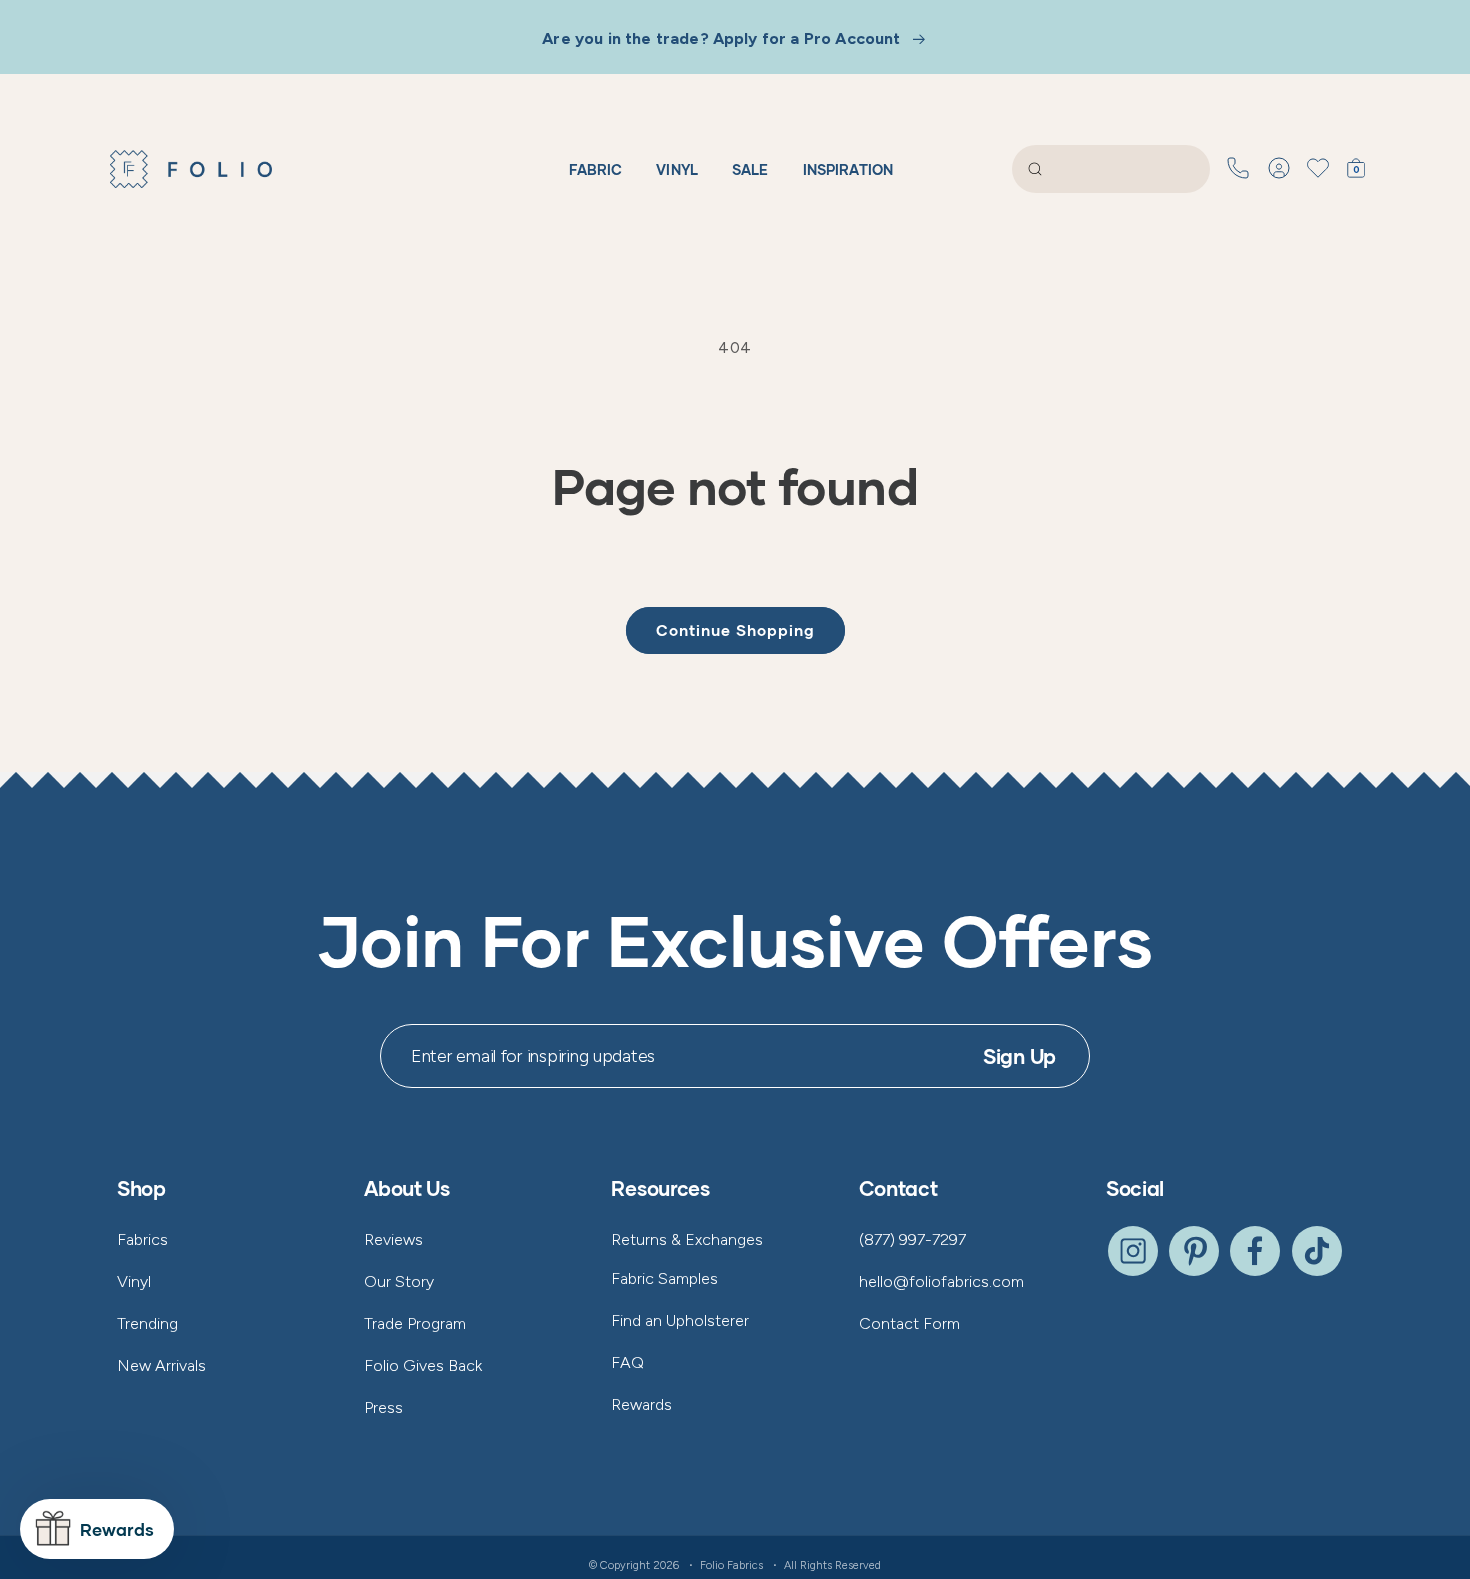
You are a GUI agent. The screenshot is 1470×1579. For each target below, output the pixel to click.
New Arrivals (161, 1365)
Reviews (393, 1239)
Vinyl (134, 1281)
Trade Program (415, 1323)
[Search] (1035, 168)
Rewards (641, 1404)
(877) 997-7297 (912, 1239)
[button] (1360, 168)
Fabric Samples (664, 1278)
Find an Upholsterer (680, 1320)
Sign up (1019, 1056)
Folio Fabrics (731, 1565)
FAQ (627, 1362)
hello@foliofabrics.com (941, 1281)
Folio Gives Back (423, 1365)
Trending (147, 1323)
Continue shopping (735, 630)
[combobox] (1111, 169)
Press (383, 1407)
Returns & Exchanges (687, 1239)
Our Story (399, 1281)
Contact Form (909, 1323)
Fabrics (142, 1239)
